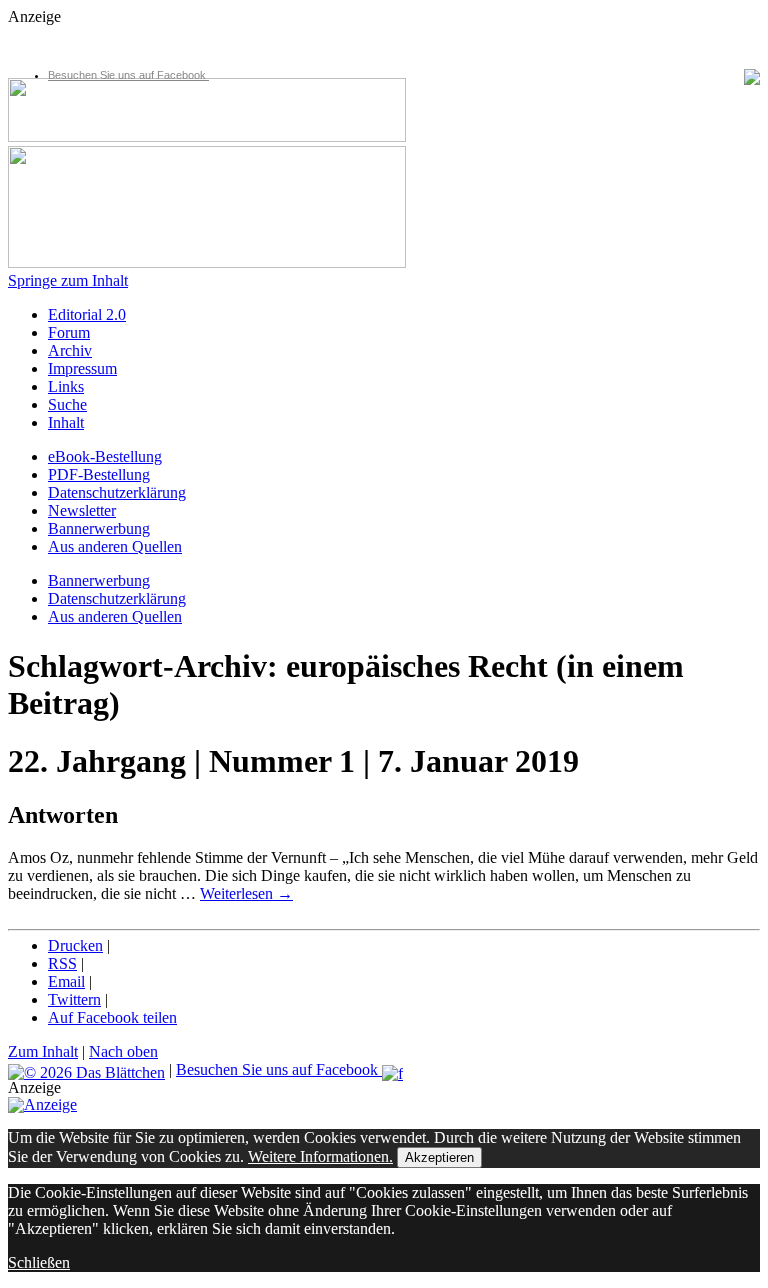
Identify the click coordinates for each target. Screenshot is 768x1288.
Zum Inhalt (43, 1051)
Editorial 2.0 (87, 314)
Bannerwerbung (99, 528)
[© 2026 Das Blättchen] (86, 1069)
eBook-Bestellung (105, 456)
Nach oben (123, 1051)
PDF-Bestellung (99, 474)
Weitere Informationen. (320, 1156)
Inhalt (66, 422)
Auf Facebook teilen (112, 1017)
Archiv (70, 350)
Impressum (82, 368)
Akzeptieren (439, 1157)
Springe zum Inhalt (68, 280)
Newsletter (82, 510)
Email (66, 981)
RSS (62, 963)
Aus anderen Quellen (115, 546)
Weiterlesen (246, 893)
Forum (69, 332)
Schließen (39, 1262)
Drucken (75, 945)
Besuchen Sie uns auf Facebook (128, 75)
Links (66, 386)
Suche (67, 404)
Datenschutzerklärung (117, 492)
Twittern (74, 999)
